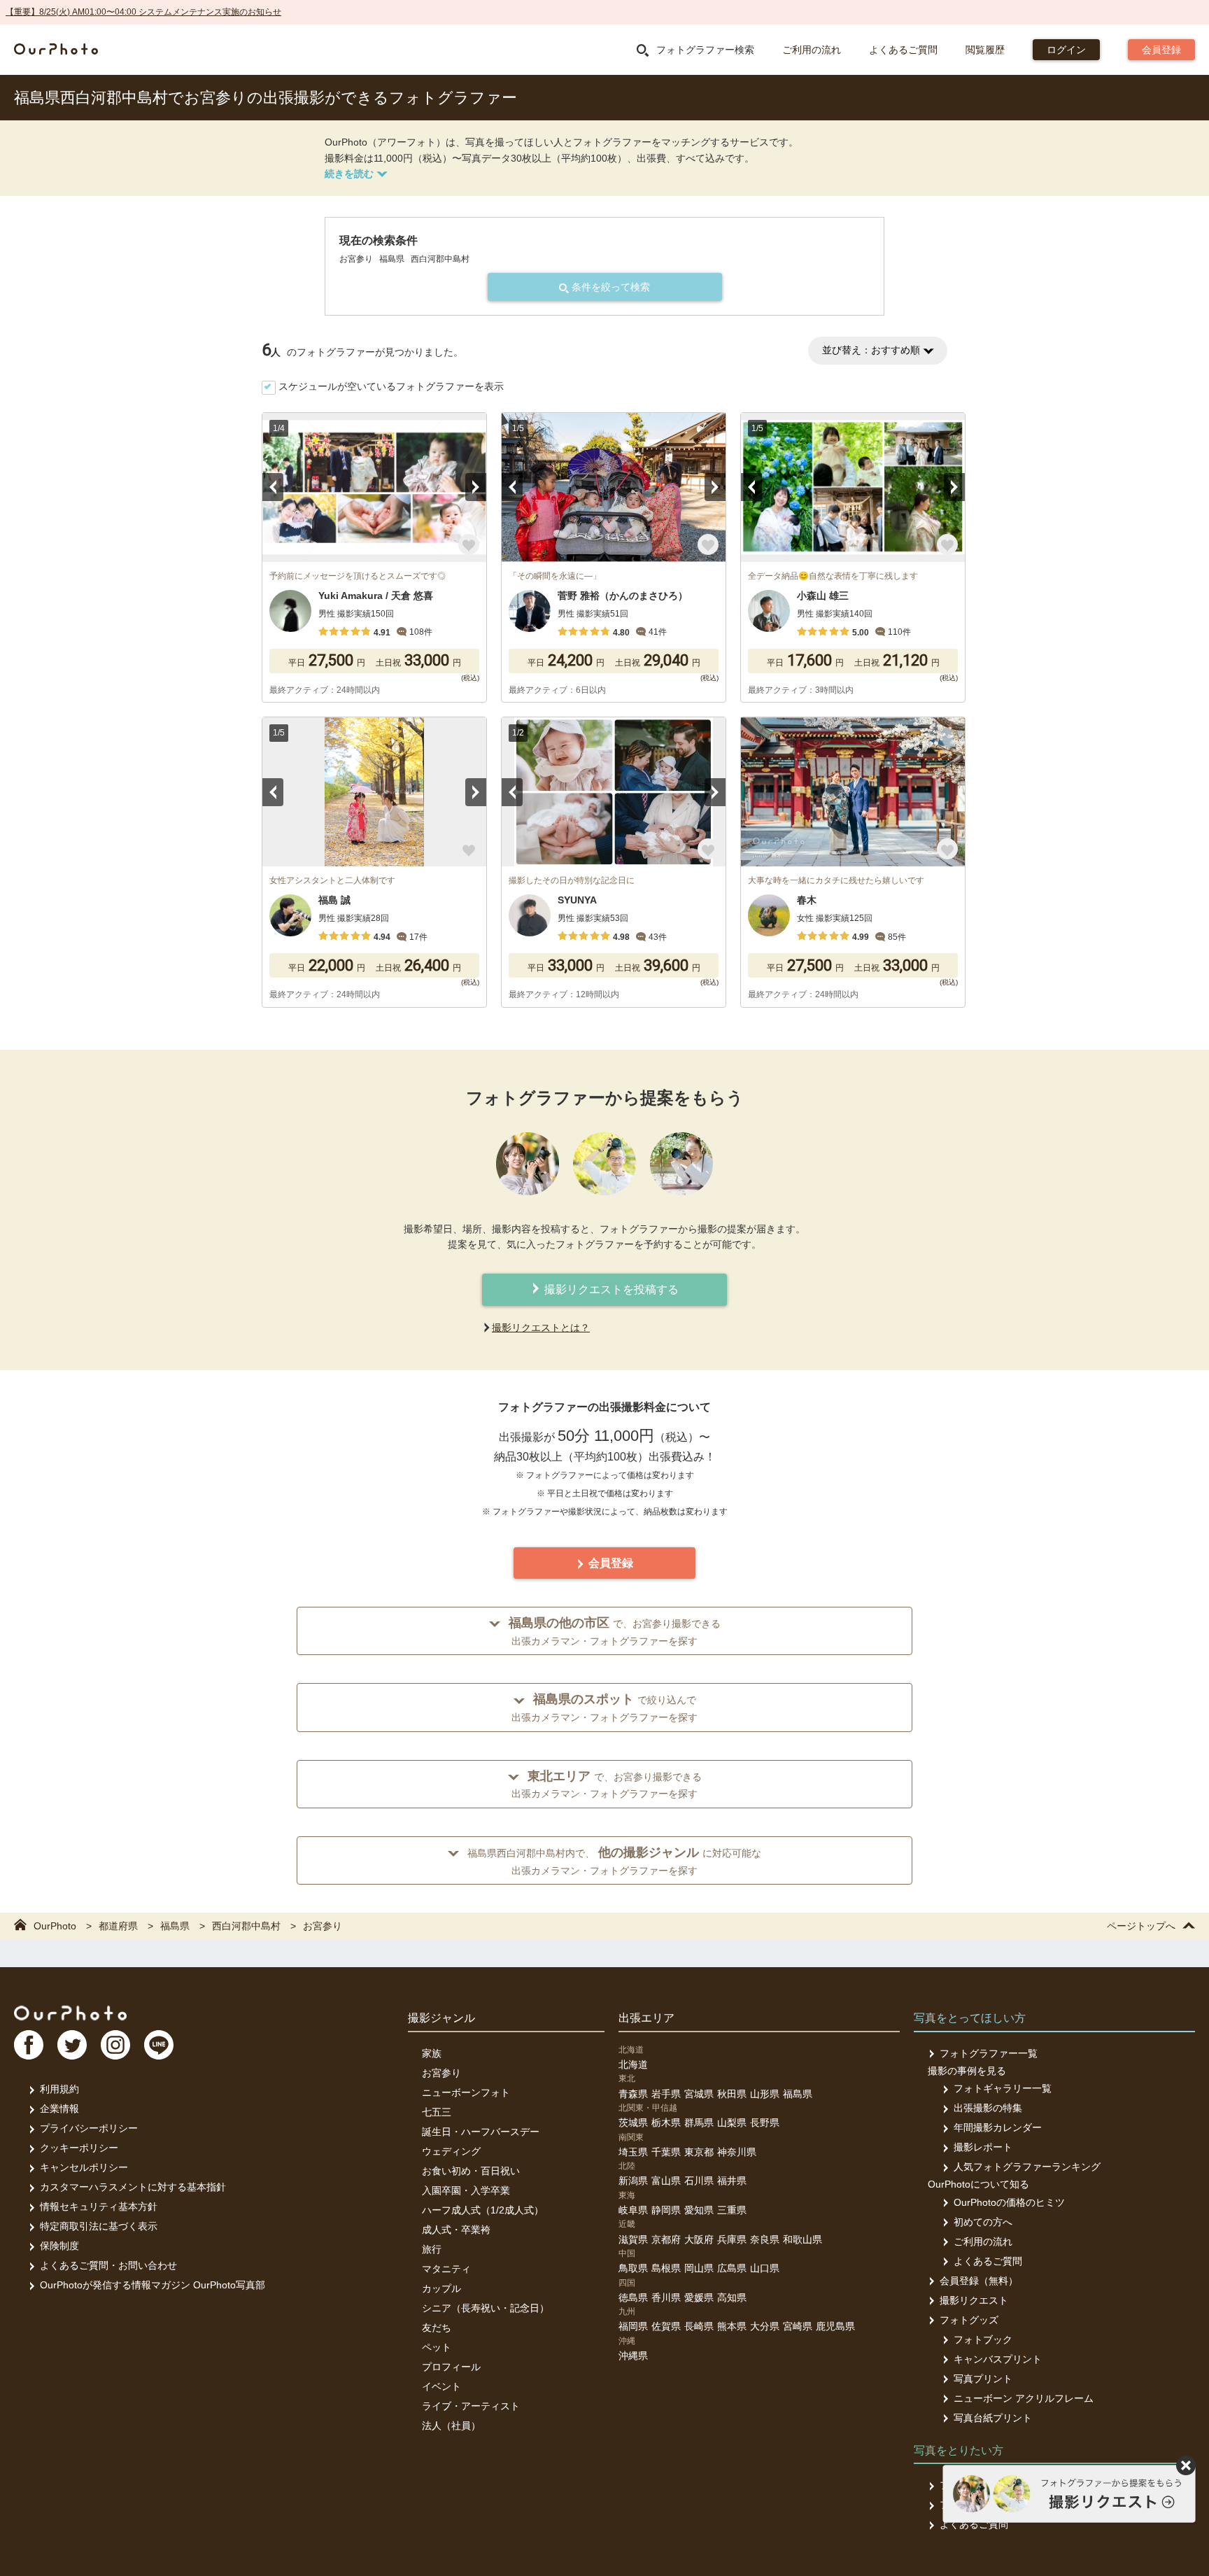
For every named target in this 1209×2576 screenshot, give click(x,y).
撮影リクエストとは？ (541, 1328)
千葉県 (666, 2152)
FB (29, 2045)
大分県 (765, 2326)
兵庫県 (732, 2239)
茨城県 (633, 2123)
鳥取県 (633, 2268)
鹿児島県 (835, 2326)
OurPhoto (70, 2013)
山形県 (765, 2094)
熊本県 (732, 2326)
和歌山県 (803, 2239)
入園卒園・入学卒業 (466, 2190)
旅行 (432, 2249)
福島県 (798, 2094)
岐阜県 (633, 2210)
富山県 (666, 2181)
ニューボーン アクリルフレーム (1024, 2398)
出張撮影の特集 (988, 2108)
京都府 (666, 2239)
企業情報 (59, 2109)
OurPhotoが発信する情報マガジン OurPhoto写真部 (153, 2285)
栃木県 (666, 2123)
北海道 (633, 2064)
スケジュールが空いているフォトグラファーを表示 (391, 386)
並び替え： (871, 350)
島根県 (666, 2268)
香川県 (666, 2297)
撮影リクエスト (974, 2300)
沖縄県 (633, 2356)
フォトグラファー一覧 (989, 2053)
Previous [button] (273, 487)
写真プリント (983, 2379)
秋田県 (732, 2094)
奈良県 (765, 2239)
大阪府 (699, 2239)
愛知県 (699, 2210)
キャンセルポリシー (84, 2167)
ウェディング (451, 2151)
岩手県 (666, 2094)
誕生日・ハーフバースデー (481, 2132)
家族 (432, 2053)
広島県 (732, 2268)
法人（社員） (451, 2426)
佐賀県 (666, 2326)
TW (72, 2045)
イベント (441, 2386)
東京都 (699, 2152)
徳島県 (633, 2297)
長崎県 (699, 2326)
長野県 (765, 2123)
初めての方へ (983, 2222)
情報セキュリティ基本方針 (99, 2207)
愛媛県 (699, 2297)
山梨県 (732, 2123)
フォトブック (983, 2339)
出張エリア (646, 2018)
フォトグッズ (969, 2320)
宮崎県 (798, 2326)
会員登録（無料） (979, 2281)
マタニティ (446, 2269)
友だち (437, 2328)
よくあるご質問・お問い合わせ (108, 2265)
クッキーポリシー (79, 2148)
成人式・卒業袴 (456, 2230)
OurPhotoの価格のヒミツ (1009, 2202)
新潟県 (633, 2181)
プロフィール (451, 2367)
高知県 (732, 2297)
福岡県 (633, 2326)
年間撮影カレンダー (998, 2127)
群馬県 (699, 2123)
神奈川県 (737, 2152)
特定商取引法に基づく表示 (99, 2226)
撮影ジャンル (441, 2018)
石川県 (699, 2181)
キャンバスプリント (998, 2359)
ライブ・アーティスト (471, 2406)
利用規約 (59, 2089)
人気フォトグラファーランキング (1027, 2167)
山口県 (765, 2268)
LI (159, 2045)
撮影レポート (983, 2147)
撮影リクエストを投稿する (610, 1289)
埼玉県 (633, 2152)
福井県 (732, 2181)
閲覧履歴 (985, 50)
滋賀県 (633, 2239)
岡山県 (699, 2268)
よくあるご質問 (903, 50)
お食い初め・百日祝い (471, 2171)
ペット (437, 2347)
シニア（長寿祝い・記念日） (486, 2308)
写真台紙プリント (993, 2418)
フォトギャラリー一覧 (1003, 2088)
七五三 (437, 2112)
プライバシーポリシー (89, 2128)
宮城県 (699, 2094)
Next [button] (476, 487)
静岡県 (666, 2210)
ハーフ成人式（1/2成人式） (483, 2210)
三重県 (732, 2210)
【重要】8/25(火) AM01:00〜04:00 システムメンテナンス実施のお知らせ (143, 12)
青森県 (633, 2094)
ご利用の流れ (812, 50)
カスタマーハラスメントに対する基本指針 (133, 2187)
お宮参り (441, 2073)
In (115, 2045)
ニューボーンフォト (466, 2092)
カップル (441, 2288)
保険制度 (59, 2246)
